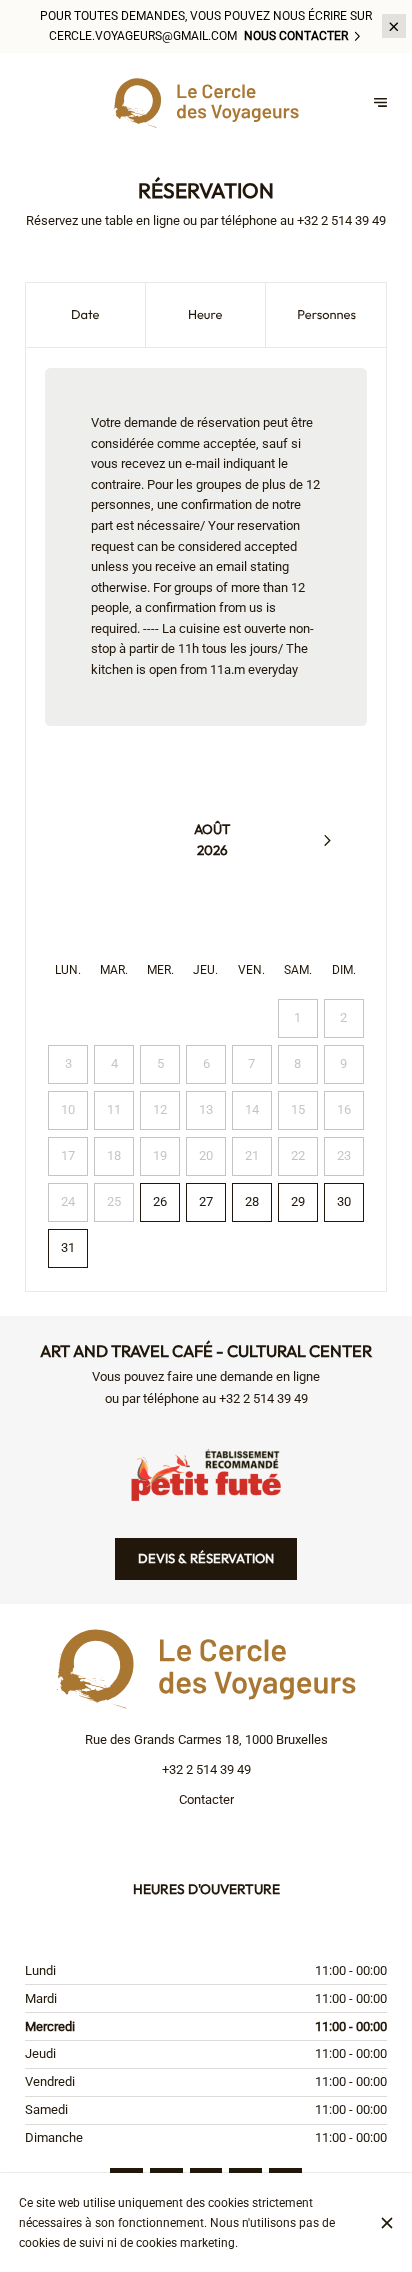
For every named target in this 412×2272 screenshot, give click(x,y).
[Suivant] (328, 840)
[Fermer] (386, 2223)
